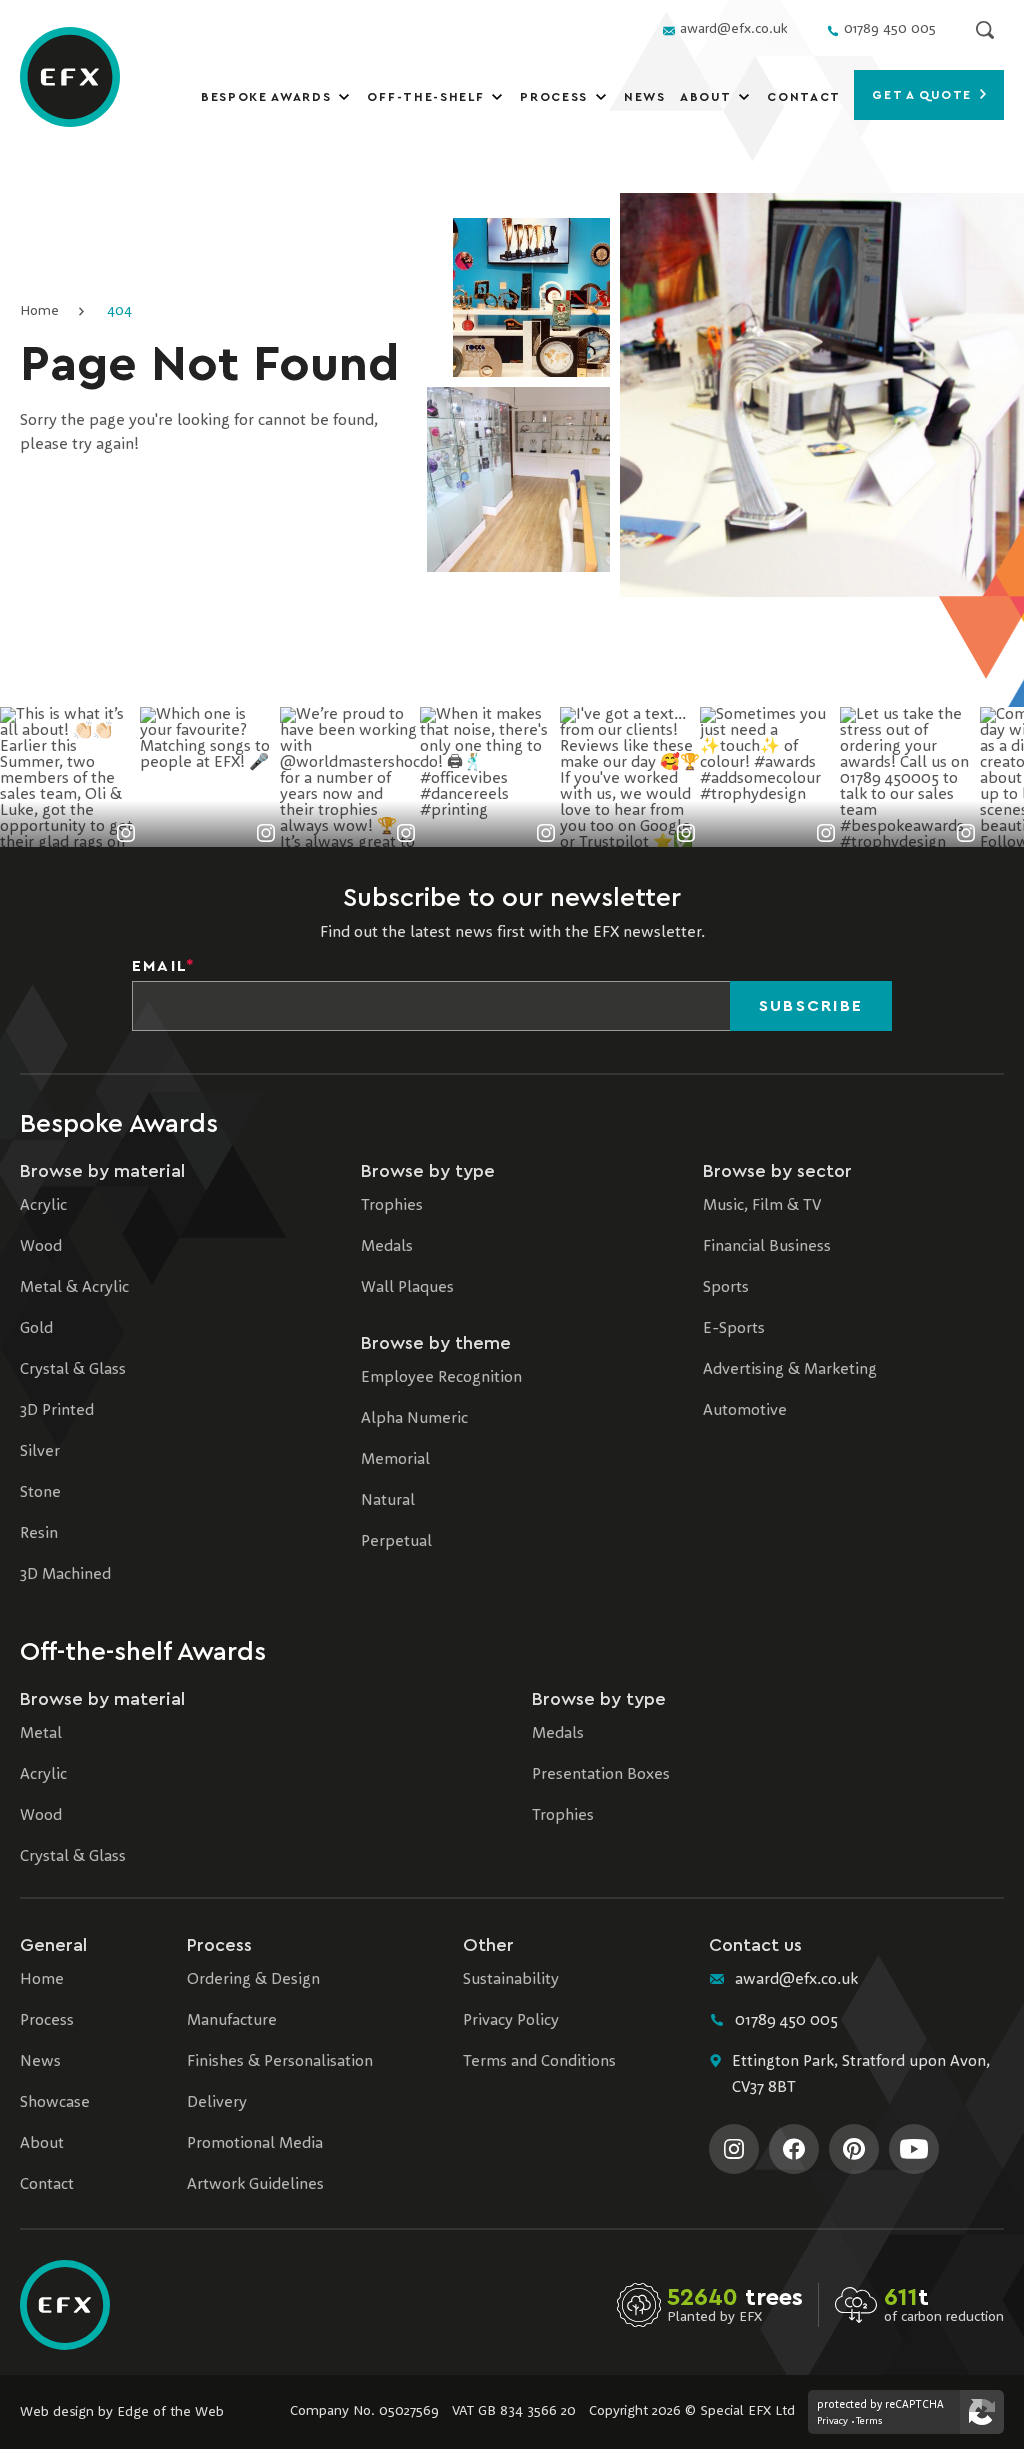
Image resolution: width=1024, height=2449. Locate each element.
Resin (39, 1534)
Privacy (832, 2421)
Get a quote (924, 95)
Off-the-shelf (425, 97)
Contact (804, 97)
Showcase (55, 2103)
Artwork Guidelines (255, 2185)
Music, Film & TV (762, 1206)
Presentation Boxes (601, 1775)
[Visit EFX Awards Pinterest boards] (854, 2149)
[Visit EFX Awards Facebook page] (794, 2149)
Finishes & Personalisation (280, 2062)
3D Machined (65, 1575)
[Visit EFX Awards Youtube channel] (914, 2149)
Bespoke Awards (266, 97)
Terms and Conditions (539, 2062)
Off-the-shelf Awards (143, 1652)
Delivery (217, 2103)
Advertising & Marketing (790, 1370)
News (645, 97)
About (705, 97)
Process (554, 97)
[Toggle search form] (985, 30)
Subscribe (811, 1006)
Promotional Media (255, 2144)
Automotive (745, 1411)
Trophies (392, 1206)
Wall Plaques (407, 1288)
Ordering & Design (253, 1980)
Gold (36, 1329)
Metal (41, 1734)
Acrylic (43, 1206)
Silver (40, 1452)
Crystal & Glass (73, 1370)
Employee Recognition (441, 1378)
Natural (388, 1501)
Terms (869, 2421)
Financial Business (767, 1247)
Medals (387, 1247)
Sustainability (511, 1980)
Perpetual (396, 1542)
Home (39, 311)
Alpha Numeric (414, 1419)
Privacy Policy (511, 2021)
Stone (40, 1493)
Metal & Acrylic (74, 1288)
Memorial (395, 1460)
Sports (726, 1288)
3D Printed (57, 1411)
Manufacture (232, 2021)
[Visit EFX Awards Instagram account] (734, 2149)
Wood (41, 1247)
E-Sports (734, 1329)
